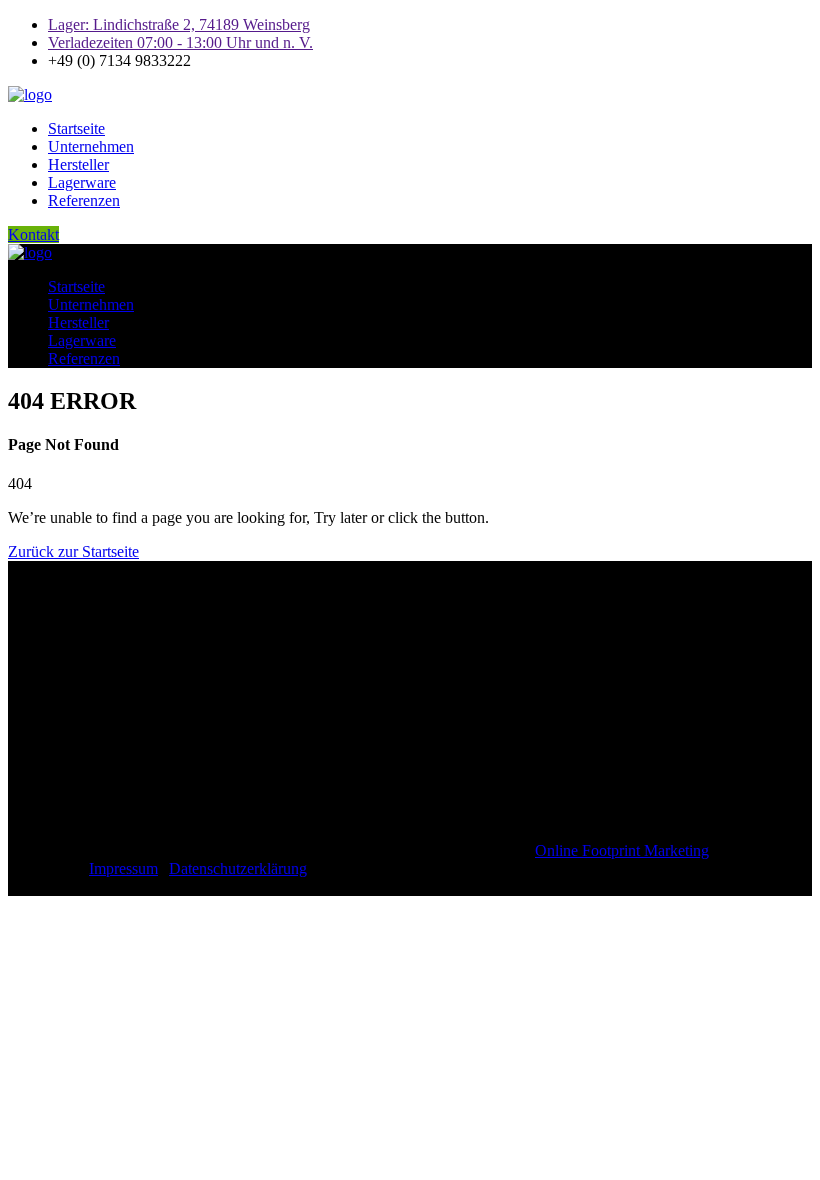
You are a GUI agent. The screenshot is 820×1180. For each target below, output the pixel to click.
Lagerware (82, 182)
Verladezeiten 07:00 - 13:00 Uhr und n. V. (180, 42)
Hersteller (78, 164)
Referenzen (84, 200)
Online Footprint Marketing (622, 850)
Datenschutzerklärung (238, 868)
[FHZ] (30, 94)
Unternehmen (91, 146)
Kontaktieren (99, 619)
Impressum (123, 868)
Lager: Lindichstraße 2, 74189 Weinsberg (179, 24)
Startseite (76, 128)
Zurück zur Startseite (73, 551)
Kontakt (33, 234)
